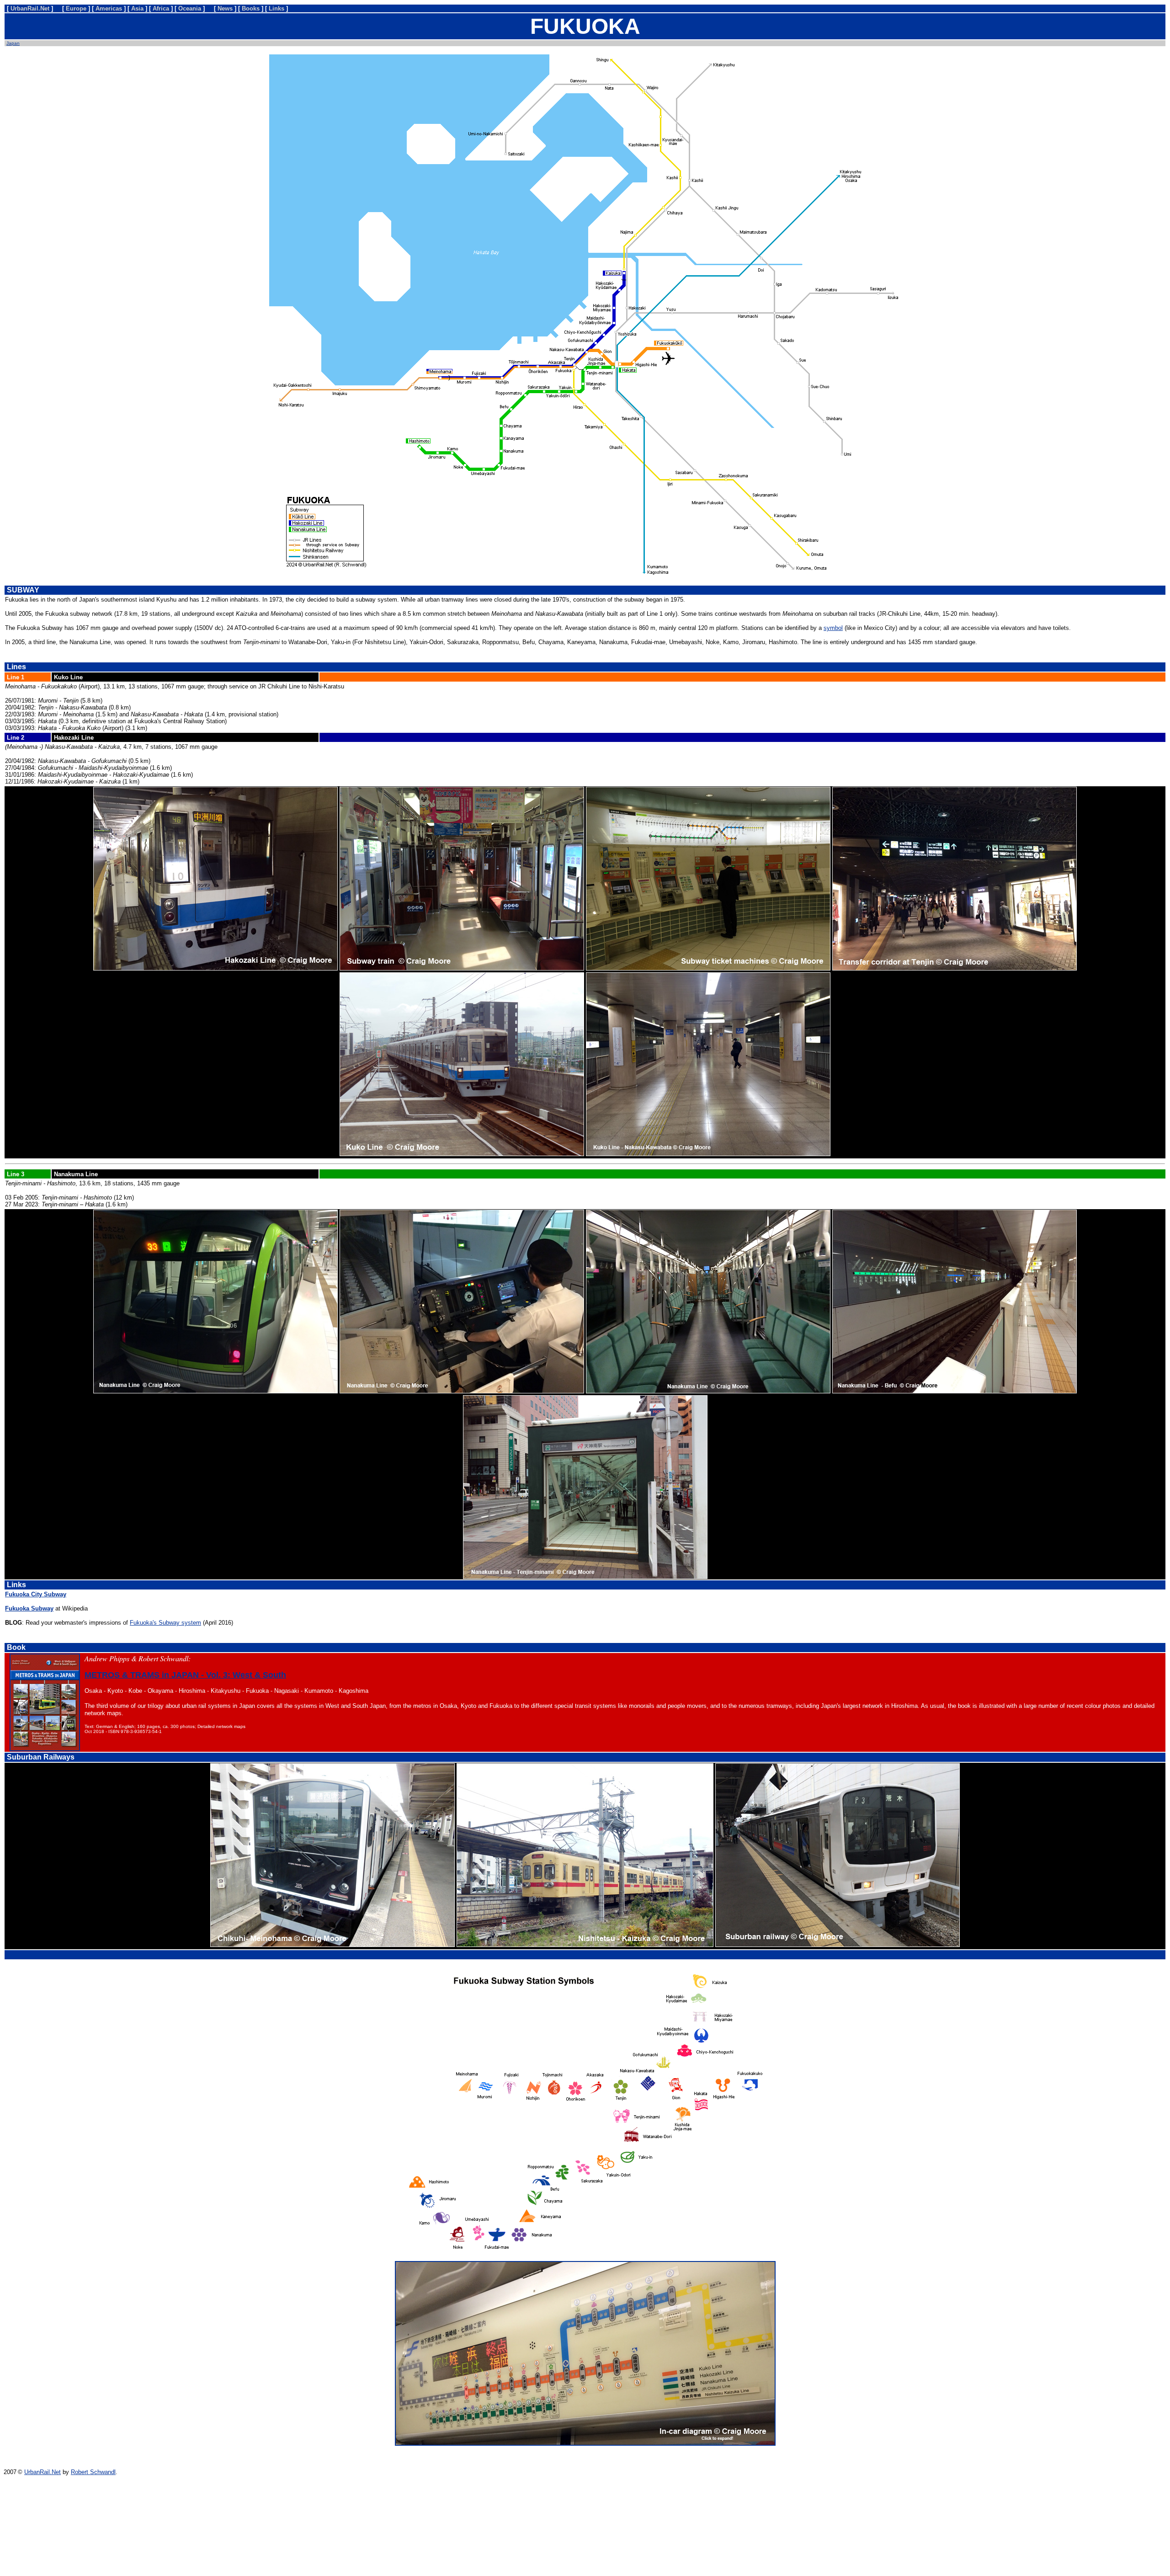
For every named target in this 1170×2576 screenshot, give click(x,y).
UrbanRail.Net (43, 2472)
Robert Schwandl (93, 2472)
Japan (13, 43)
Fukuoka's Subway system (165, 1623)
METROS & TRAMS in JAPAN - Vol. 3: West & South (185, 1675)
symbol (833, 628)
